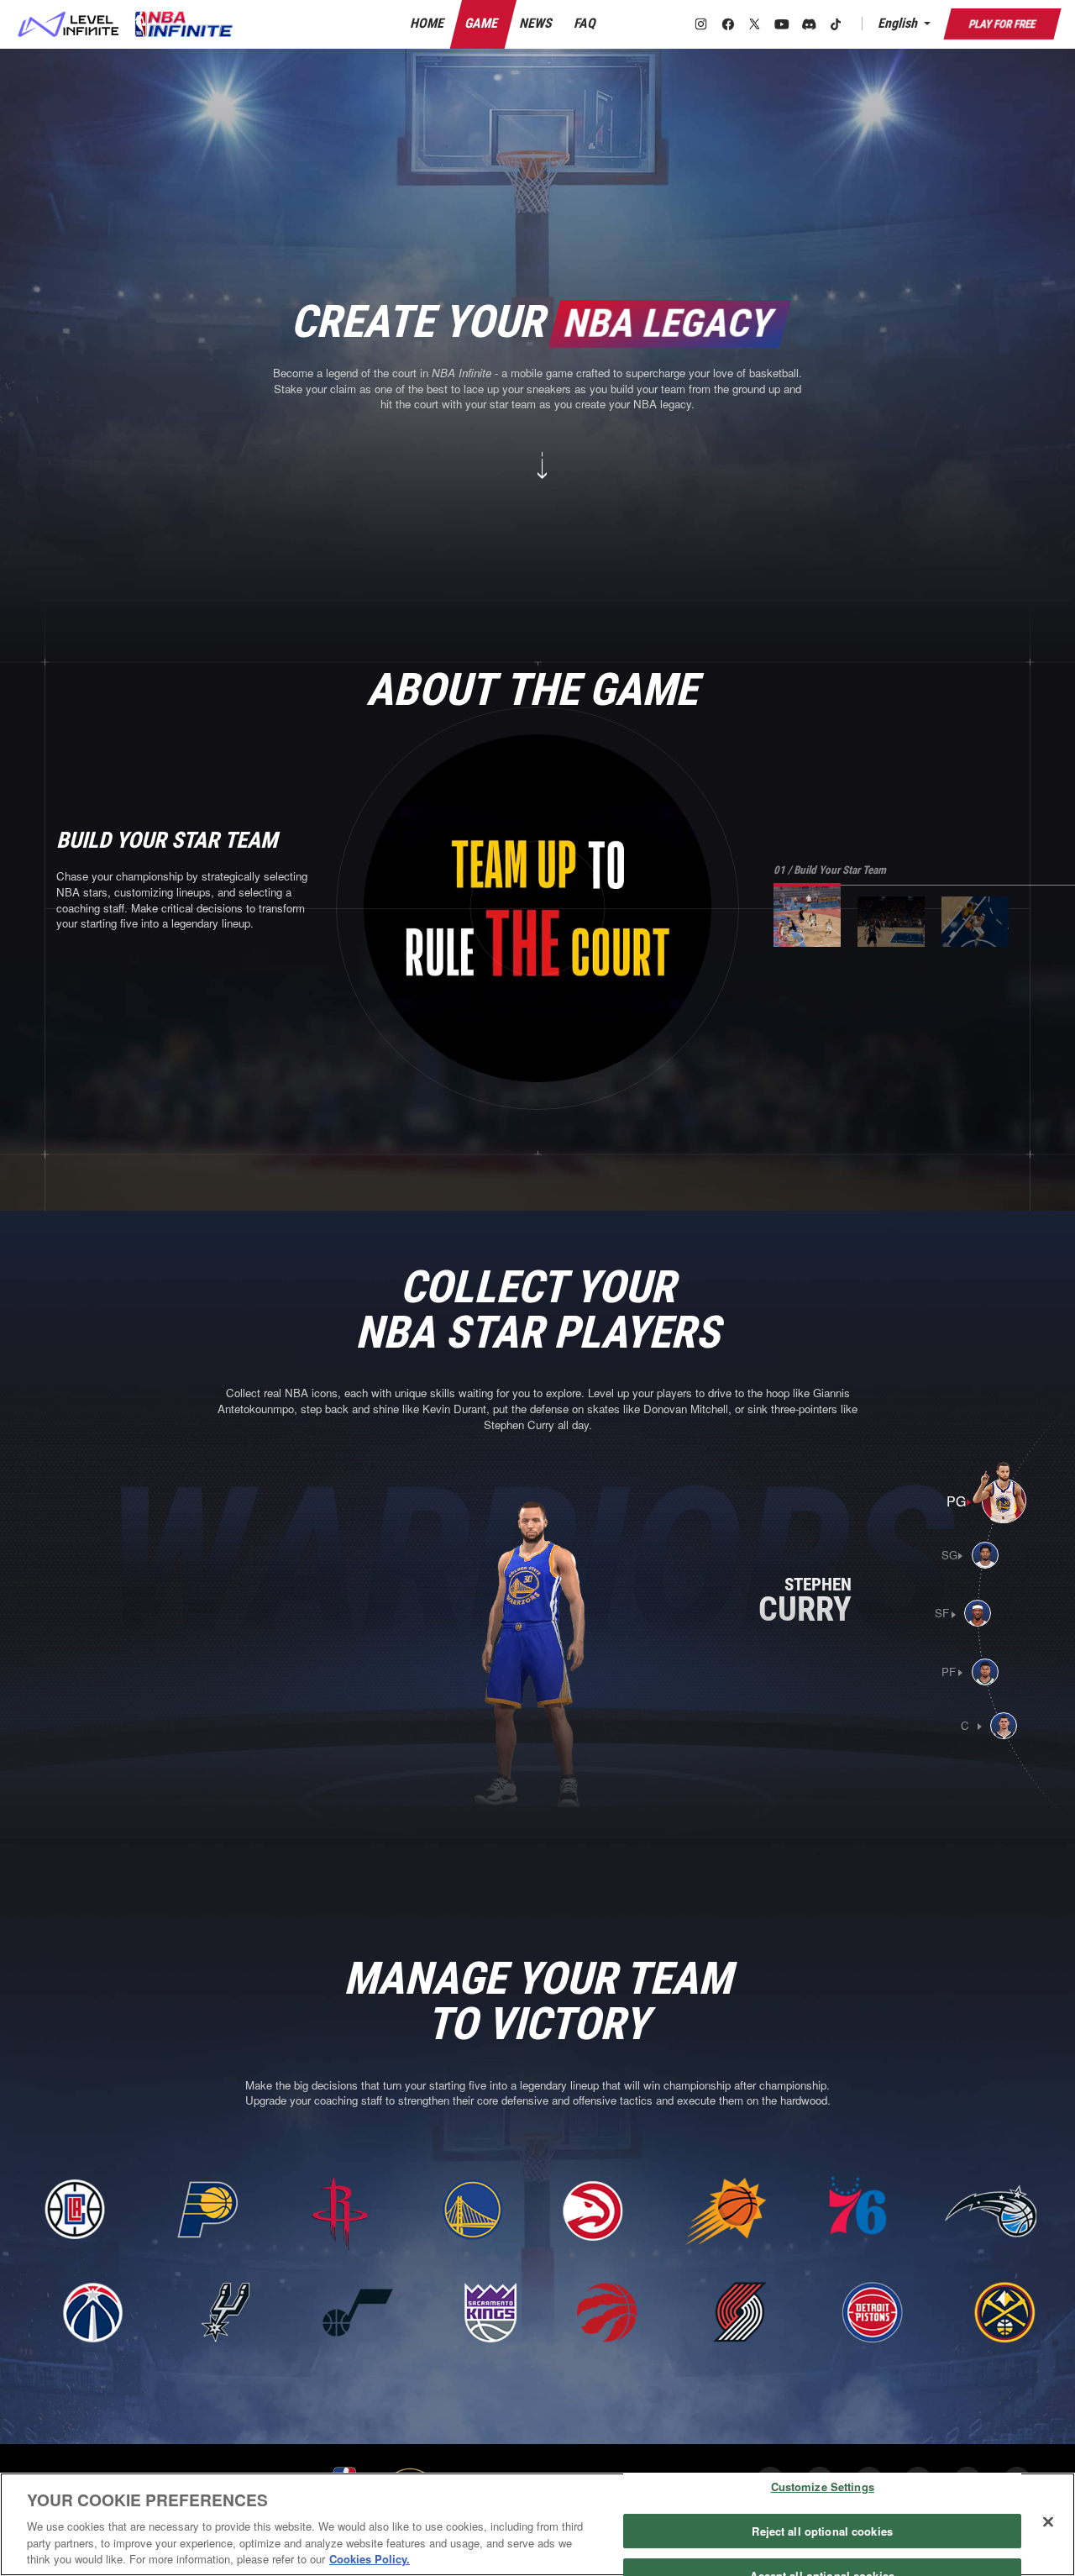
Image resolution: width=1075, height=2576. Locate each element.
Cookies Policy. (370, 2559)
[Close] (1048, 2522)
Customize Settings (823, 2487)
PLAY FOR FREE (1002, 24)
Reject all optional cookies (822, 2531)
